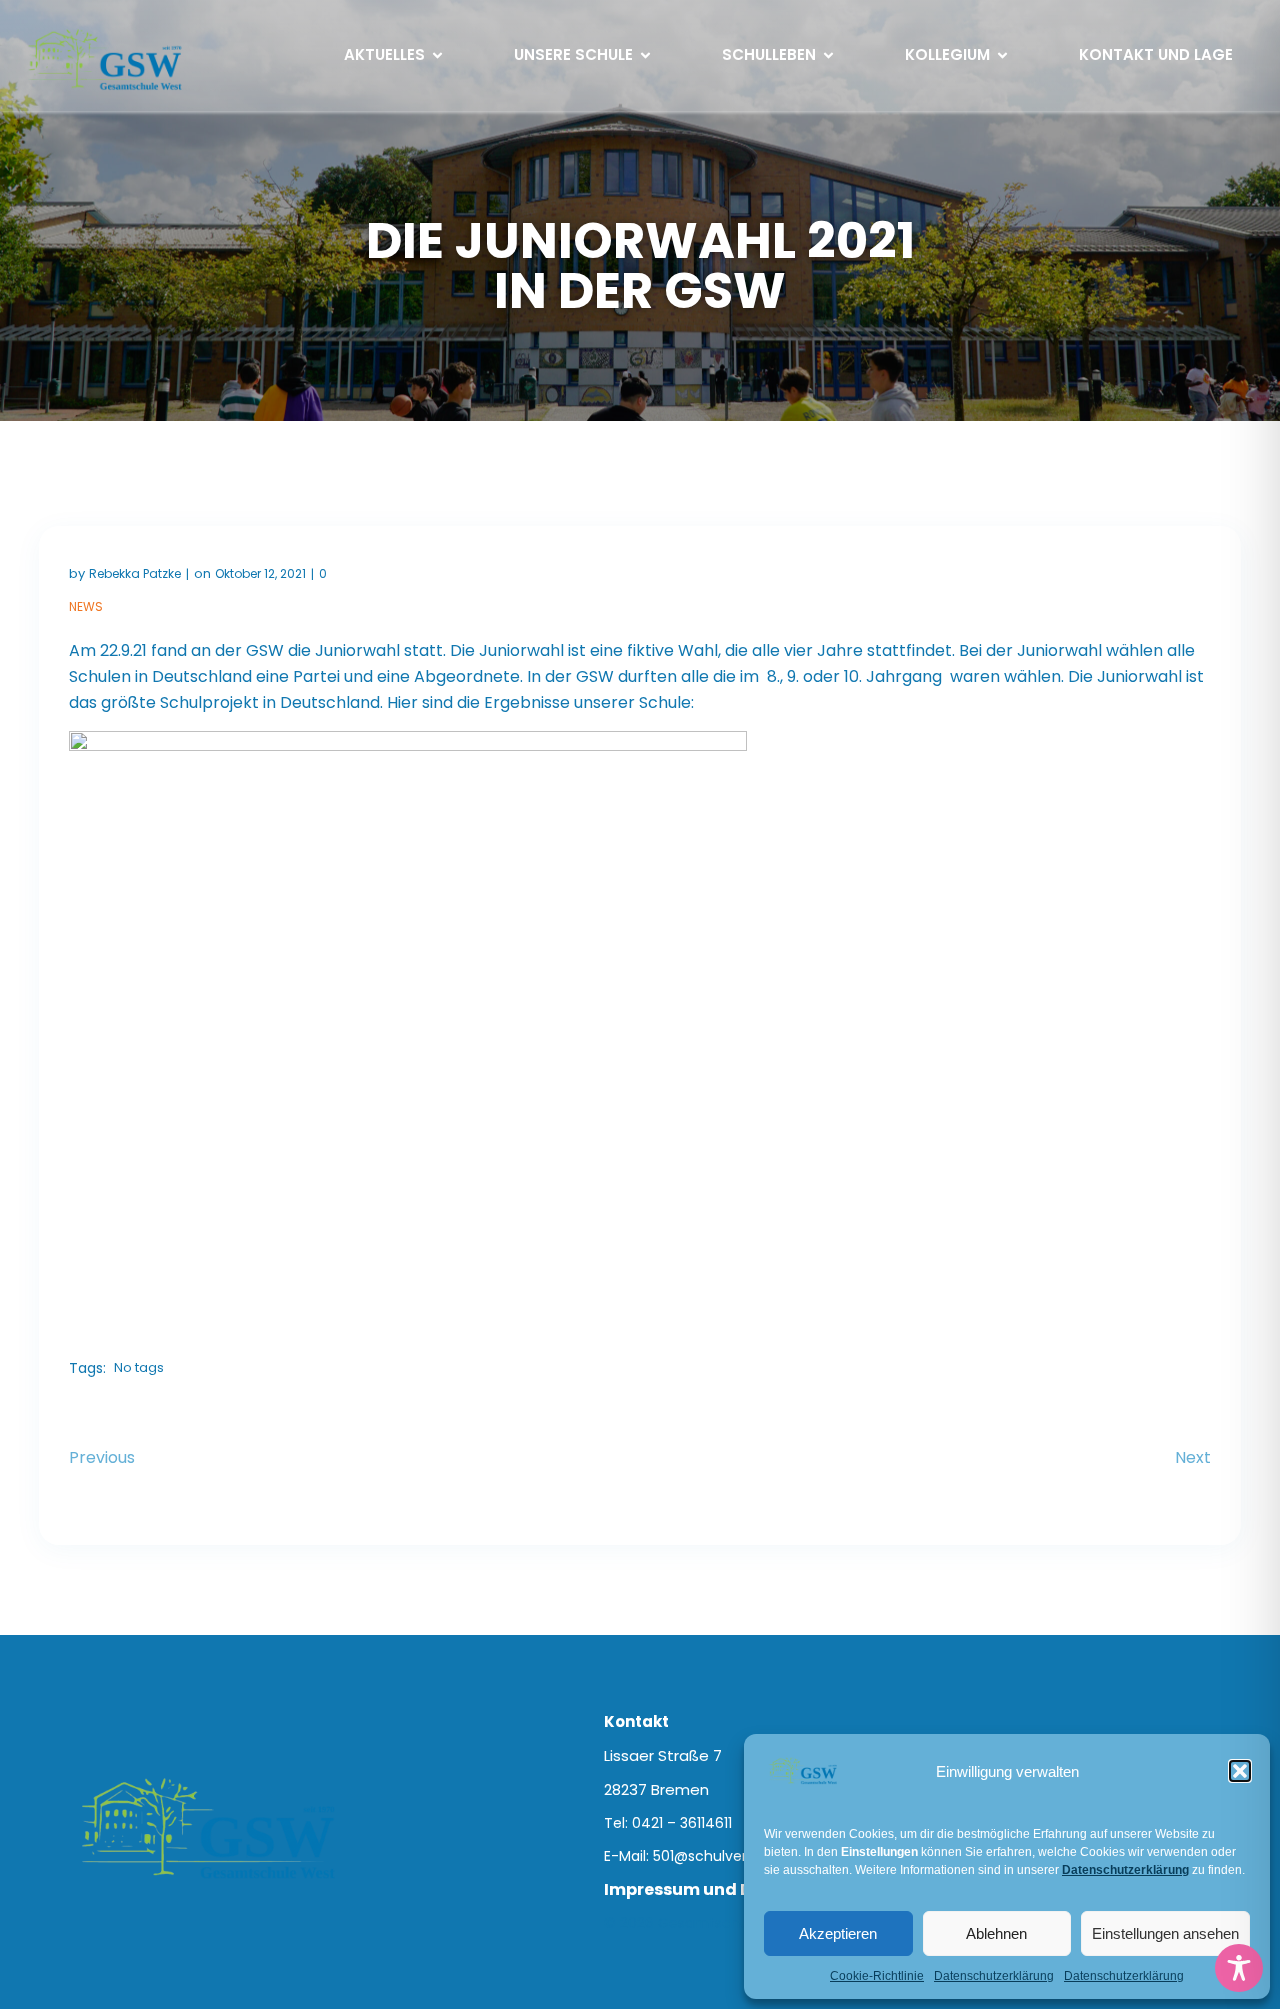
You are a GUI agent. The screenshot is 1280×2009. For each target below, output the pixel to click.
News (86, 606)
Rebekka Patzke (135, 573)
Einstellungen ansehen (1165, 1933)
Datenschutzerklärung (994, 1976)
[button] (1240, 1771)
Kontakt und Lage (1156, 54)
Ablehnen (996, 1933)
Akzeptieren (838, 1933)
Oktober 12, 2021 (260, 573)
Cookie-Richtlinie (877, 1976)
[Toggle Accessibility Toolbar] (1239, 1968)
